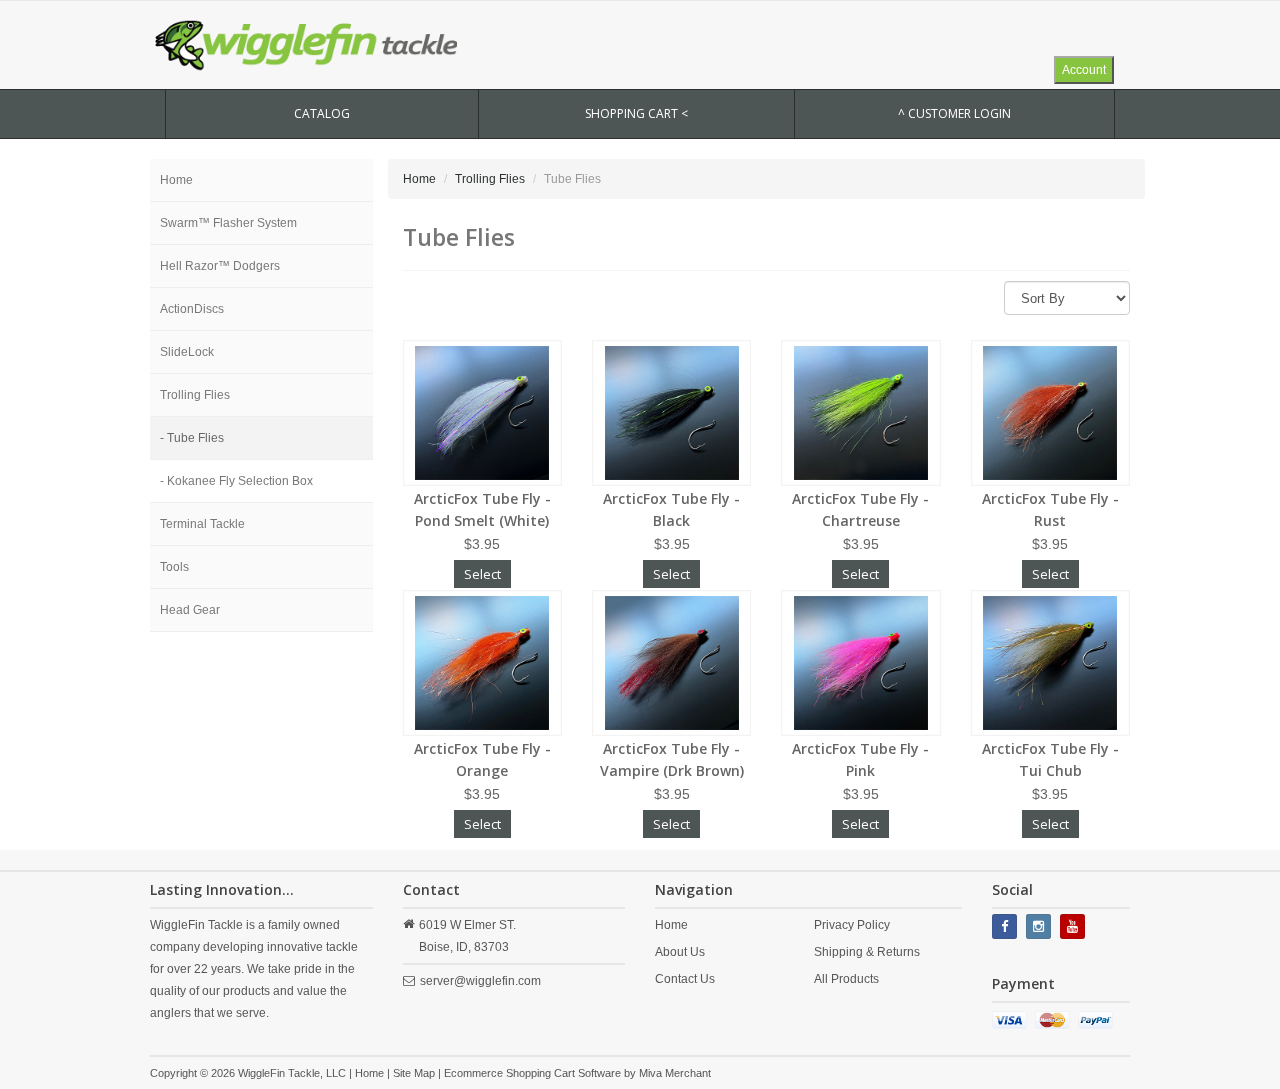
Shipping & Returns (867, 952)
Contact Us (685, 979)
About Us (680, 952)
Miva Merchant (675, 1073)
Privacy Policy (852, 925)
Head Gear (190, 610)
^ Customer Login (954, 113)
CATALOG (322, 113)
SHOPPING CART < (636, 113)
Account (1084, 70)
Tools (174, 567)
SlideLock (187, 352)
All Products (846, 979)
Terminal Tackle (202, 524)
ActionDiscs (192, 309)
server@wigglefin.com (480, 981)
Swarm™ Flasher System (228, 223)
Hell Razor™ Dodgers (220, 266)
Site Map (414, 1073)
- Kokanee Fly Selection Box (236, 481)
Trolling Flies (195, 395)
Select (482, 574)
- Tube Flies (192, 438)
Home (176, 180)
